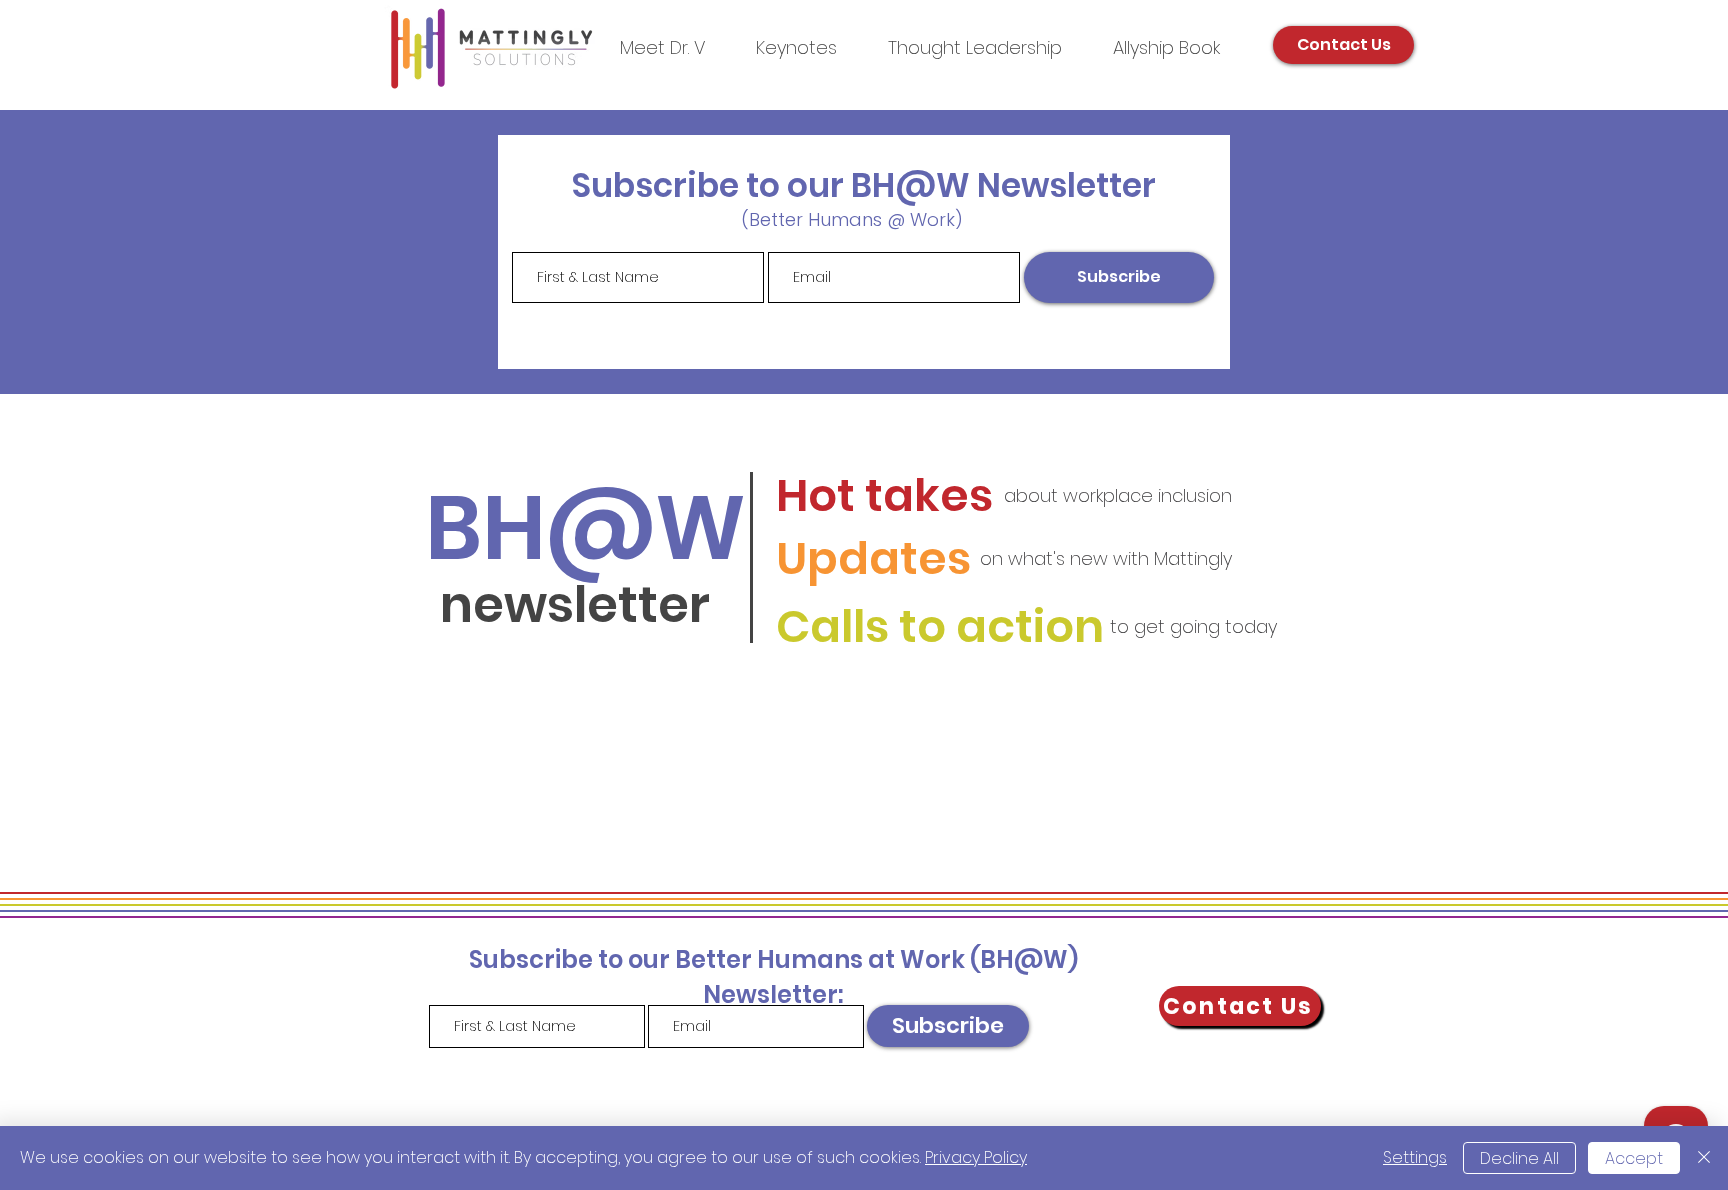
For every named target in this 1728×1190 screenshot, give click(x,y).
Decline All (1519, 1158)
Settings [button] (1415, 1157)
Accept (1634, 1158)
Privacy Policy (976, 1157)
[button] (974, 47)
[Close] (1704, 1158)
